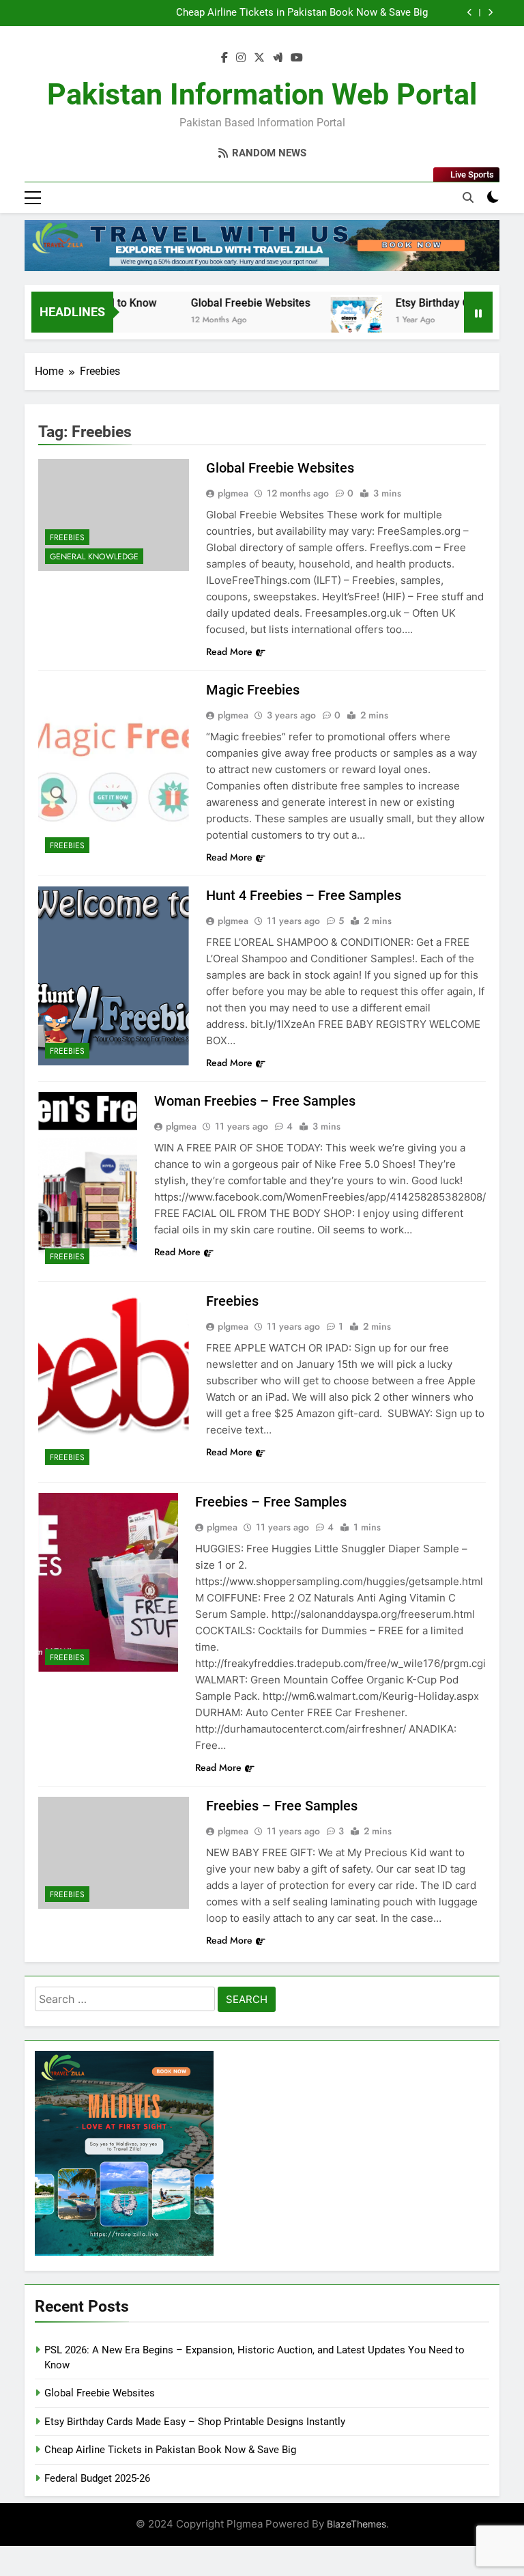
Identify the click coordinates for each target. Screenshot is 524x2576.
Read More (229, 652)
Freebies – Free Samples (271, 1502)
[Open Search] (468, 197)
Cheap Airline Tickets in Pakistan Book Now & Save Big (302, 13)
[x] (259, 58)
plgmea (233, 493)
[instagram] (241, 58)
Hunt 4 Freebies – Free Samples (304, 895)
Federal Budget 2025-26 (97, 2478)
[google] (278, 58)
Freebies (67, 537)
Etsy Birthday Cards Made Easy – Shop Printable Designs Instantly (195, 2422)
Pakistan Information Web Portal (262, 94)
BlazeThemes (356, 2524)
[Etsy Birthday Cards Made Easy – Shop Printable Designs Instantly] (328, 321)
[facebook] (224, 58)
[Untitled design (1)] (262, 246)
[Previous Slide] (470, 13)
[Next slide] (490, 13)
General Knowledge (94, 557)
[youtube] (297, 58)
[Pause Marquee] (478, 312)
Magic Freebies (253, 690)
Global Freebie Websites (222, 303)
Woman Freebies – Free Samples (255, 1101)
